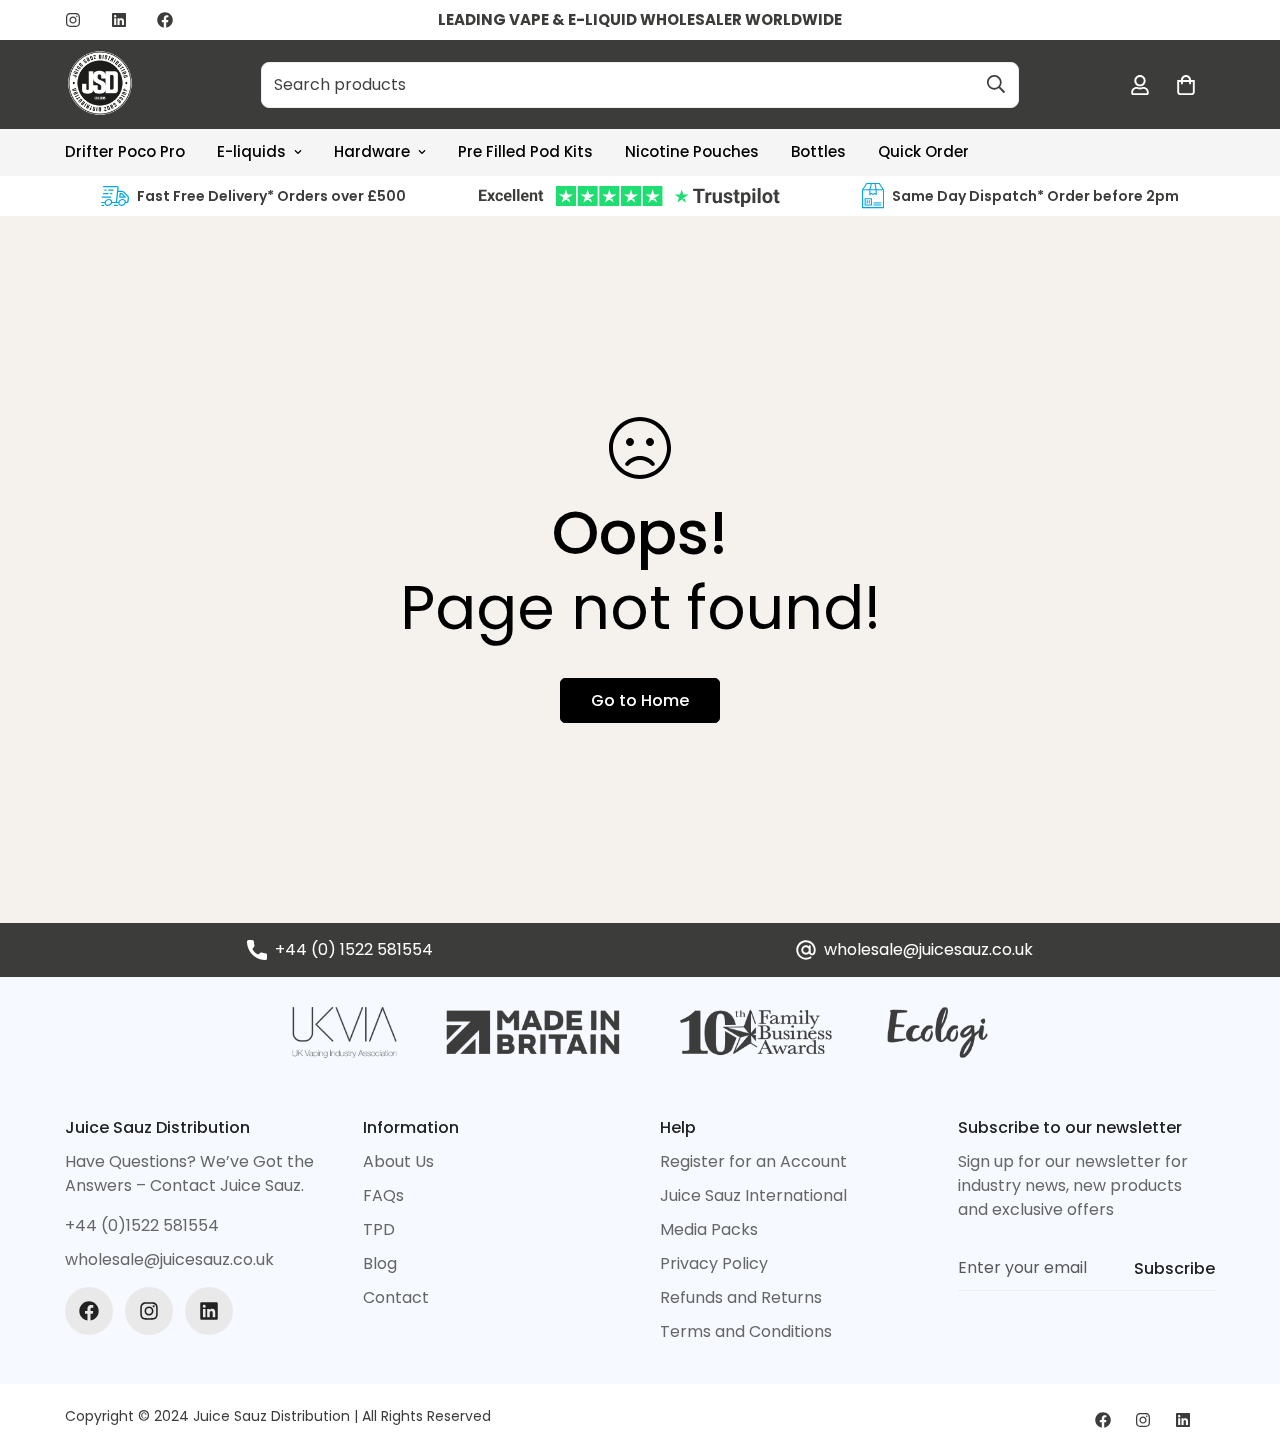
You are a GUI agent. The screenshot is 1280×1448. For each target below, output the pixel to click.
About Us (398, 1161)
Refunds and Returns (741, 1297)
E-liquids (251, 151)
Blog (380, 1263)
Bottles (818, 151)
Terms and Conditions (746, 1331)
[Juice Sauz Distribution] (100, 84)
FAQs (383, 1195)
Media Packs (709, 1229)
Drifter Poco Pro (125, 151)
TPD (379, 1229)
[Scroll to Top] (1241, 1339)
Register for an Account (753, 1161)
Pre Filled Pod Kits (525, 151)
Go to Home (640, 700)
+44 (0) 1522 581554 (354, 949)
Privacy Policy (714, 1263)
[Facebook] (165, 20)
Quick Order (923, 151)
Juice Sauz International (753, 1195)
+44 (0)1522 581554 (142, 1225)
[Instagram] (73, 20)
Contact (396, 1297)
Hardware (372, 151)
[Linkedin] (119, 20)
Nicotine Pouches (692, 151)
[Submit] (996, 84)
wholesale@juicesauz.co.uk (928, 949)
